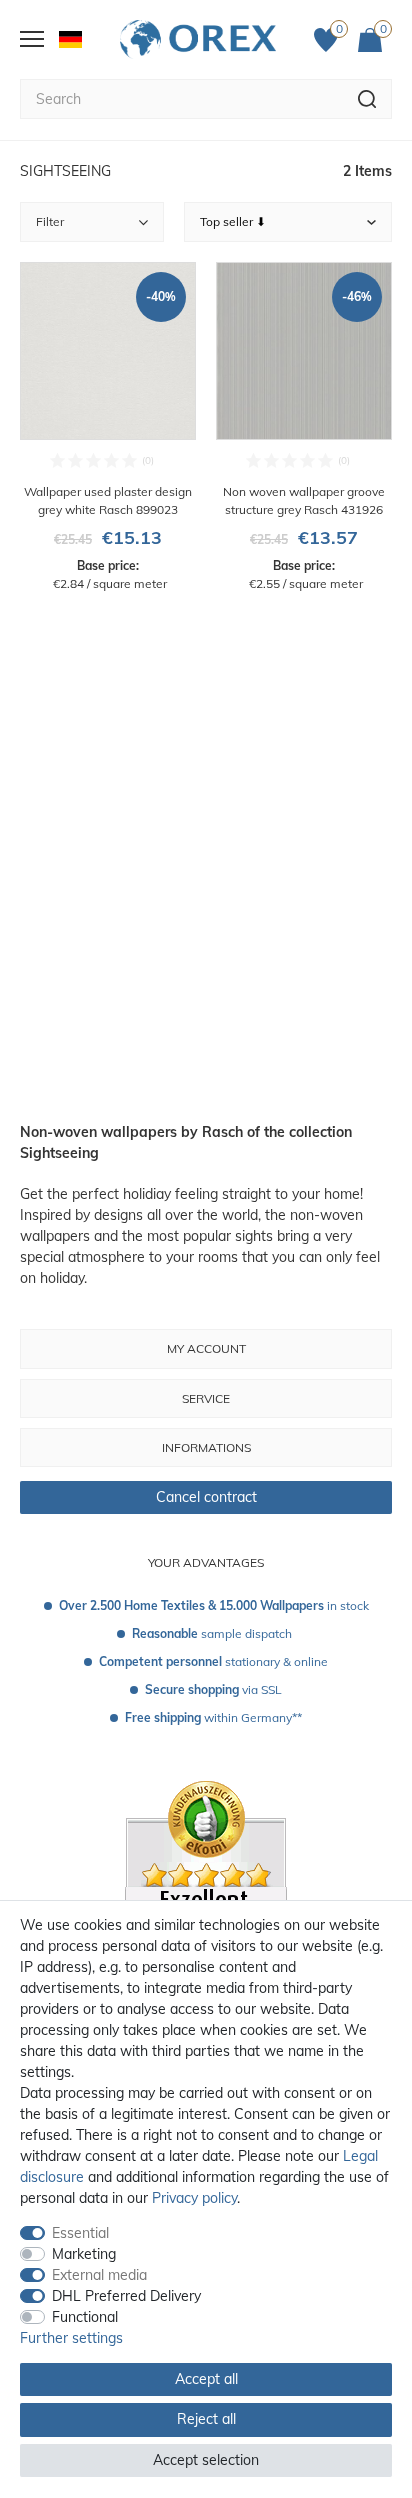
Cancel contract (206, 1497)
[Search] (367, 99)
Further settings (71, 2338)
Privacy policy (194, 2198)
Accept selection (206, 2460)
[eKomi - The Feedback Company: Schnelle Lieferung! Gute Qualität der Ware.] (206, 1898)
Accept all (206, 2379)
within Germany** (213, 1717)
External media (99, 2275)
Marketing (84, 2254)
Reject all (206, 2419)
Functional (85, 2317)
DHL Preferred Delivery (126, 2296)
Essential (80, 2233)
